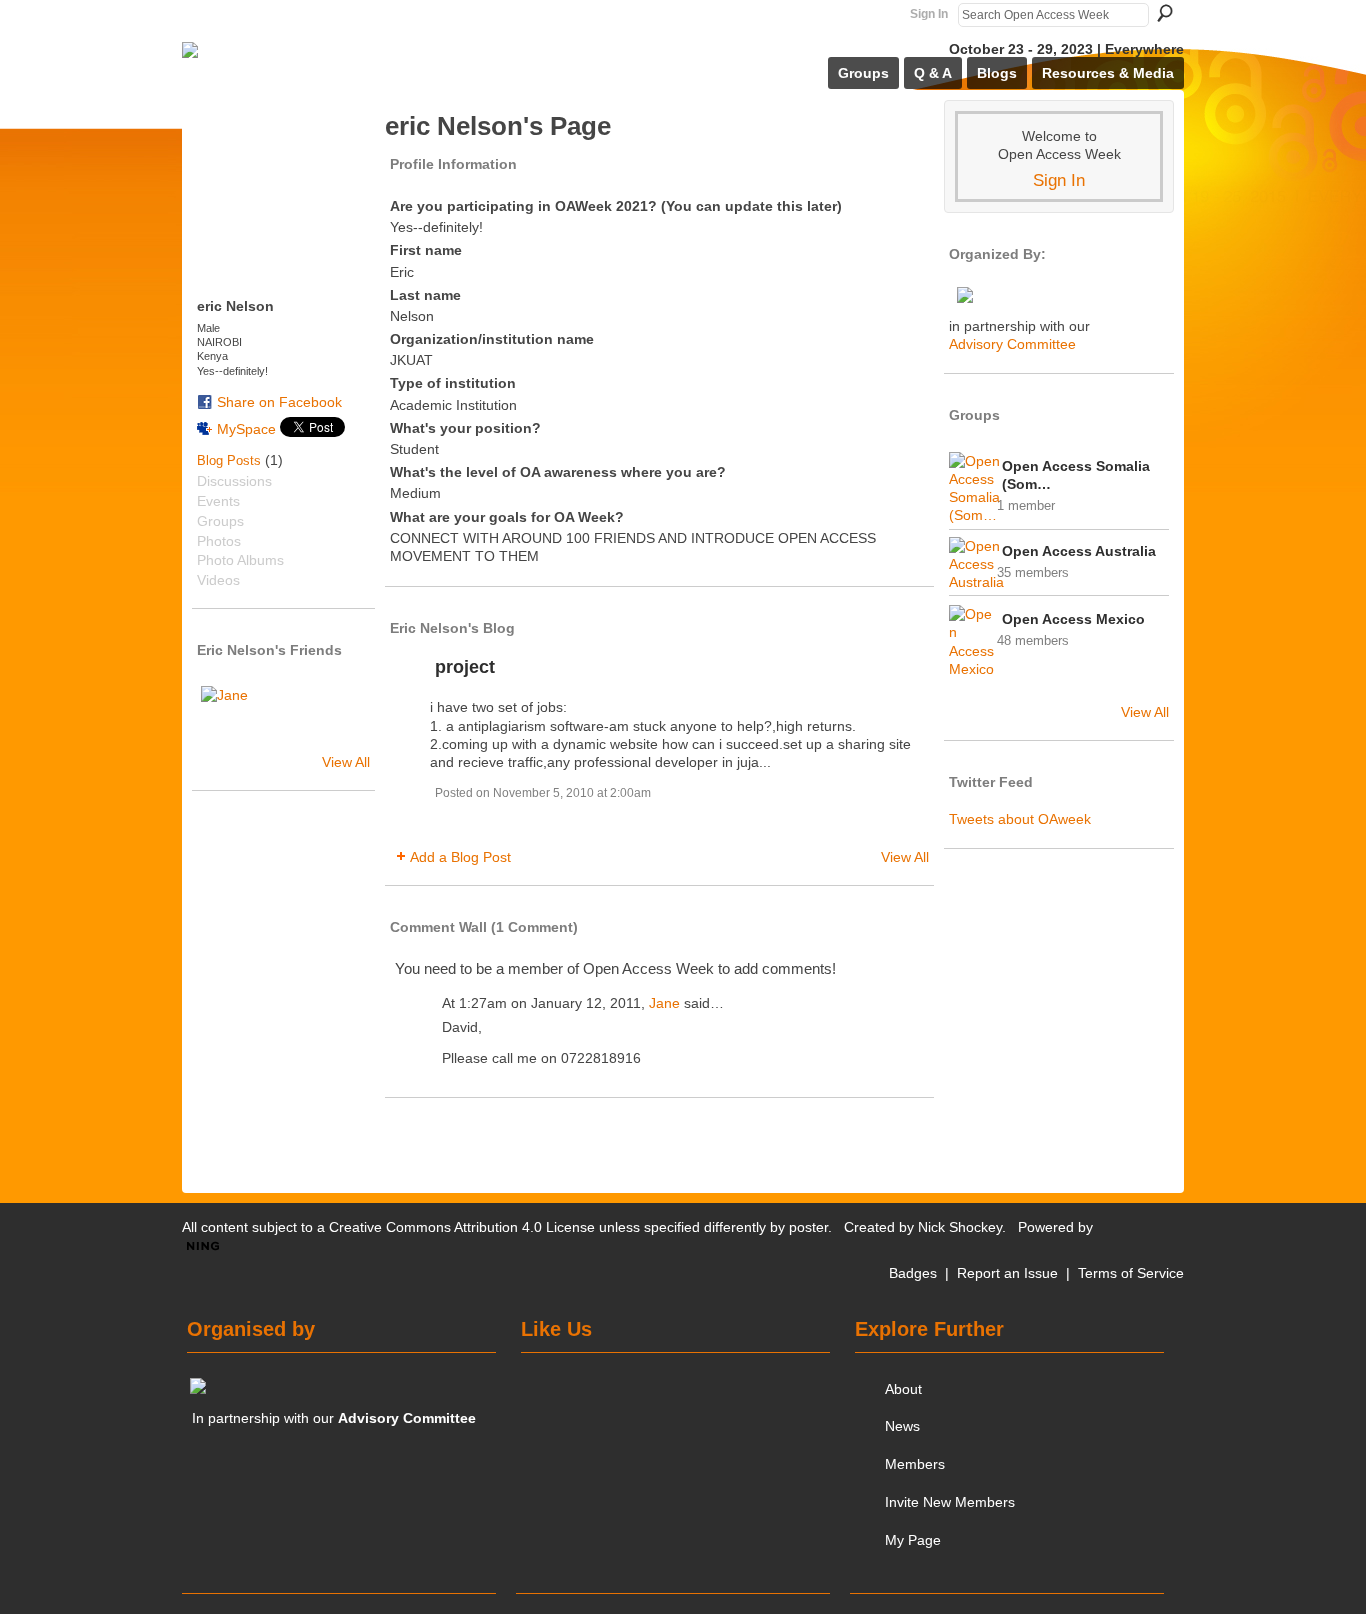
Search (1165, 13)
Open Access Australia (1079, 551)
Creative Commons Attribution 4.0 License (462, 1227)
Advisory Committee (1012, 344)
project (465, 667)
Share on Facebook (279, 402)
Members (915, 1464)
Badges (913, 1273)
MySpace (246, 429)
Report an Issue (1007, 1273)
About (903, 1389)
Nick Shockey (960, 1227)
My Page (913, 1540)
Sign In (929, 14)
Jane (664, 1003)
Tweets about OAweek (1020, 819)
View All (346, 762)
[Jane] (225, 710)
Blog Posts (229, 460)
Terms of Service (1131, 1273)
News (902, 1426)
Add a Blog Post (460, 857)
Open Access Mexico (1073, 619)
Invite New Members (950, 1502)
